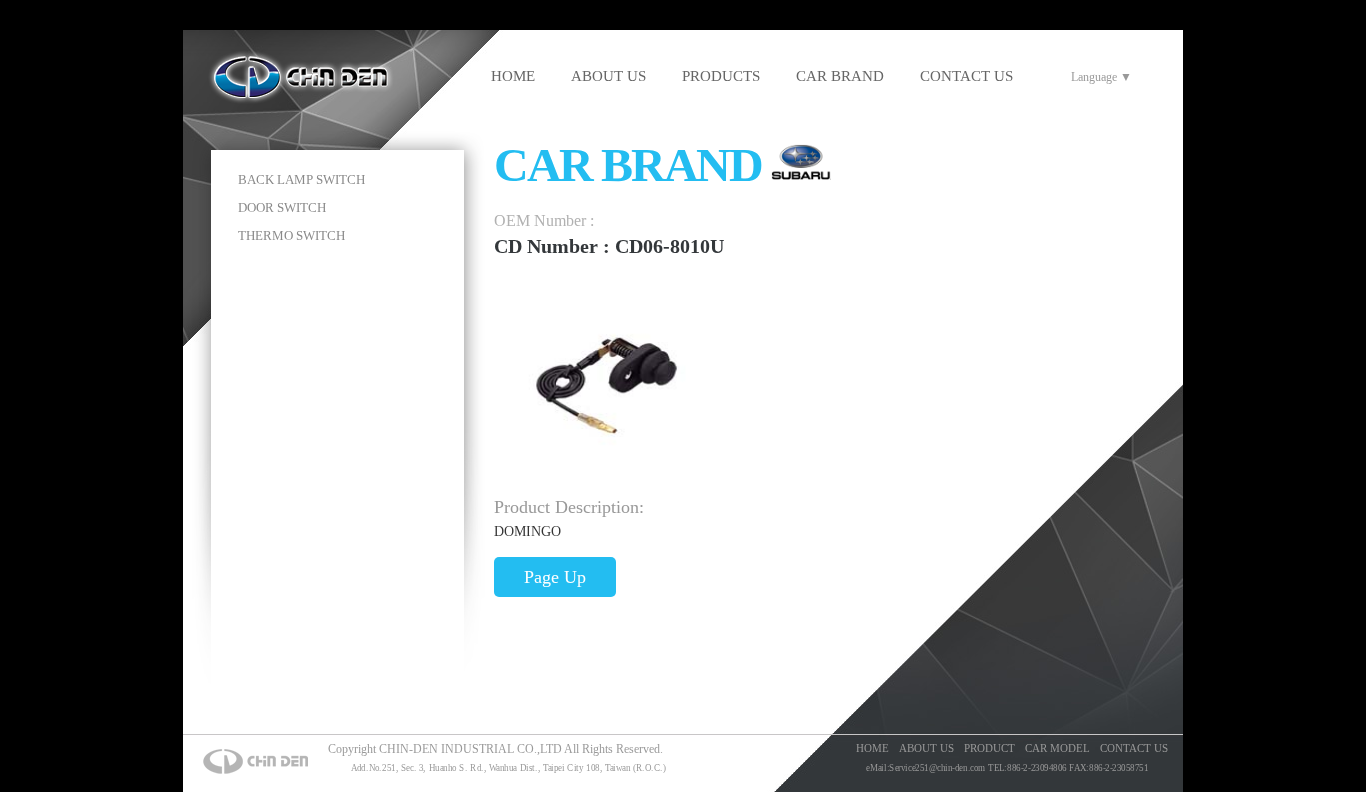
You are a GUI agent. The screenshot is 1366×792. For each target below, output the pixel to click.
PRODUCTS (721, 76)
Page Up (555, 577)
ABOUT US (608, 76)
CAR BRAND (840, 76)
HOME (513, 76)
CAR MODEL (1057, 748)
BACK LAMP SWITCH (301, 179)
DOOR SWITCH (282, 207)
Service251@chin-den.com (937, 768)
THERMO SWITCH (291, 235)
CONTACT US (966, 76)
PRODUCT (989, 748)
